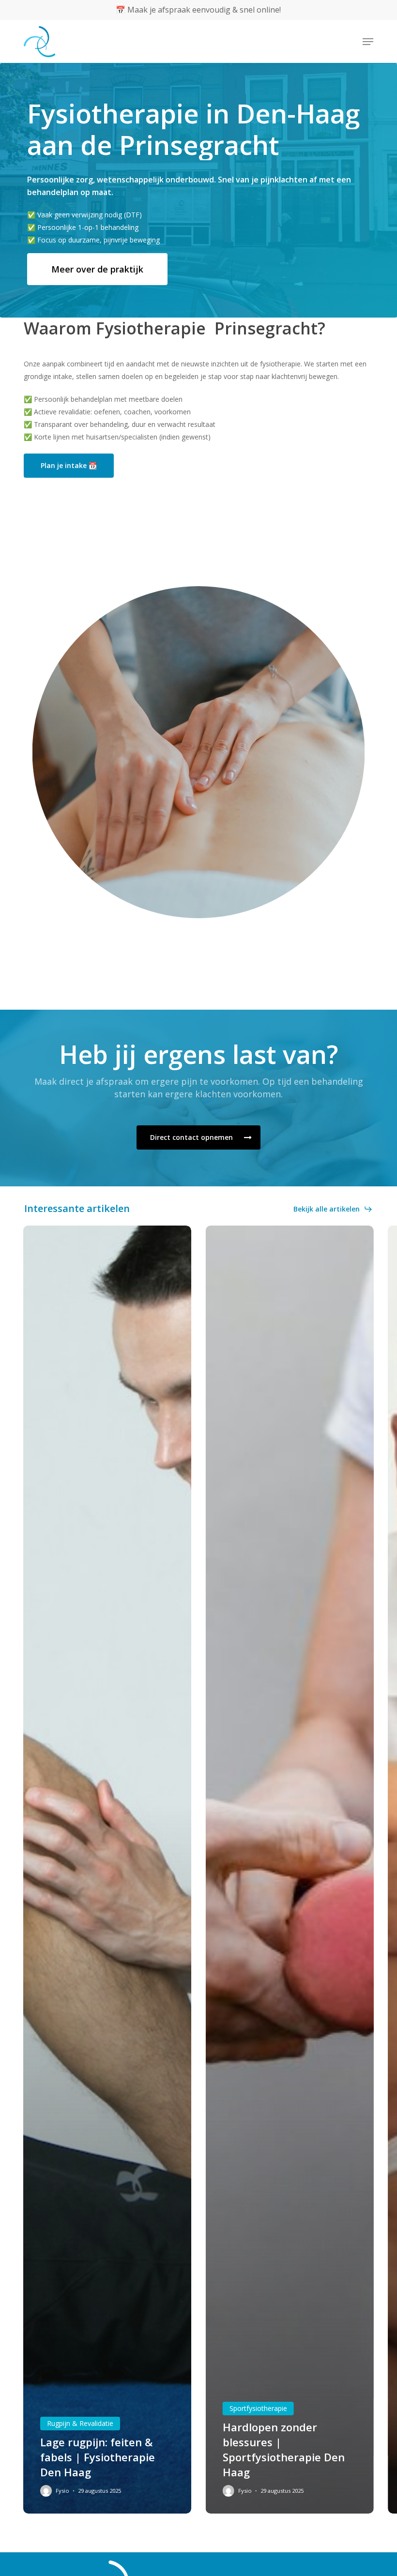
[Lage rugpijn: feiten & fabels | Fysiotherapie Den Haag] (107, 1870)
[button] (368, 42)
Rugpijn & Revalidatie (80, 2423)
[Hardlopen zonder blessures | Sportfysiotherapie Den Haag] (290, 1870)
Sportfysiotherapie (258, 2408)
